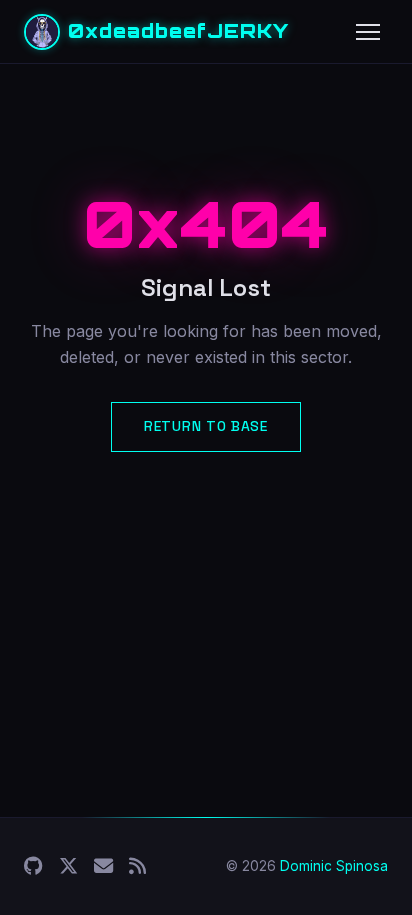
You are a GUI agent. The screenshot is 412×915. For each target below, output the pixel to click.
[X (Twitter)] (68, 866)
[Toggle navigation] (368, 32)
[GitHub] (33, 866)
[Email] (103, 866)
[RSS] (137, 866)
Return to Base (206, 426)
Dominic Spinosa (334, 866)
